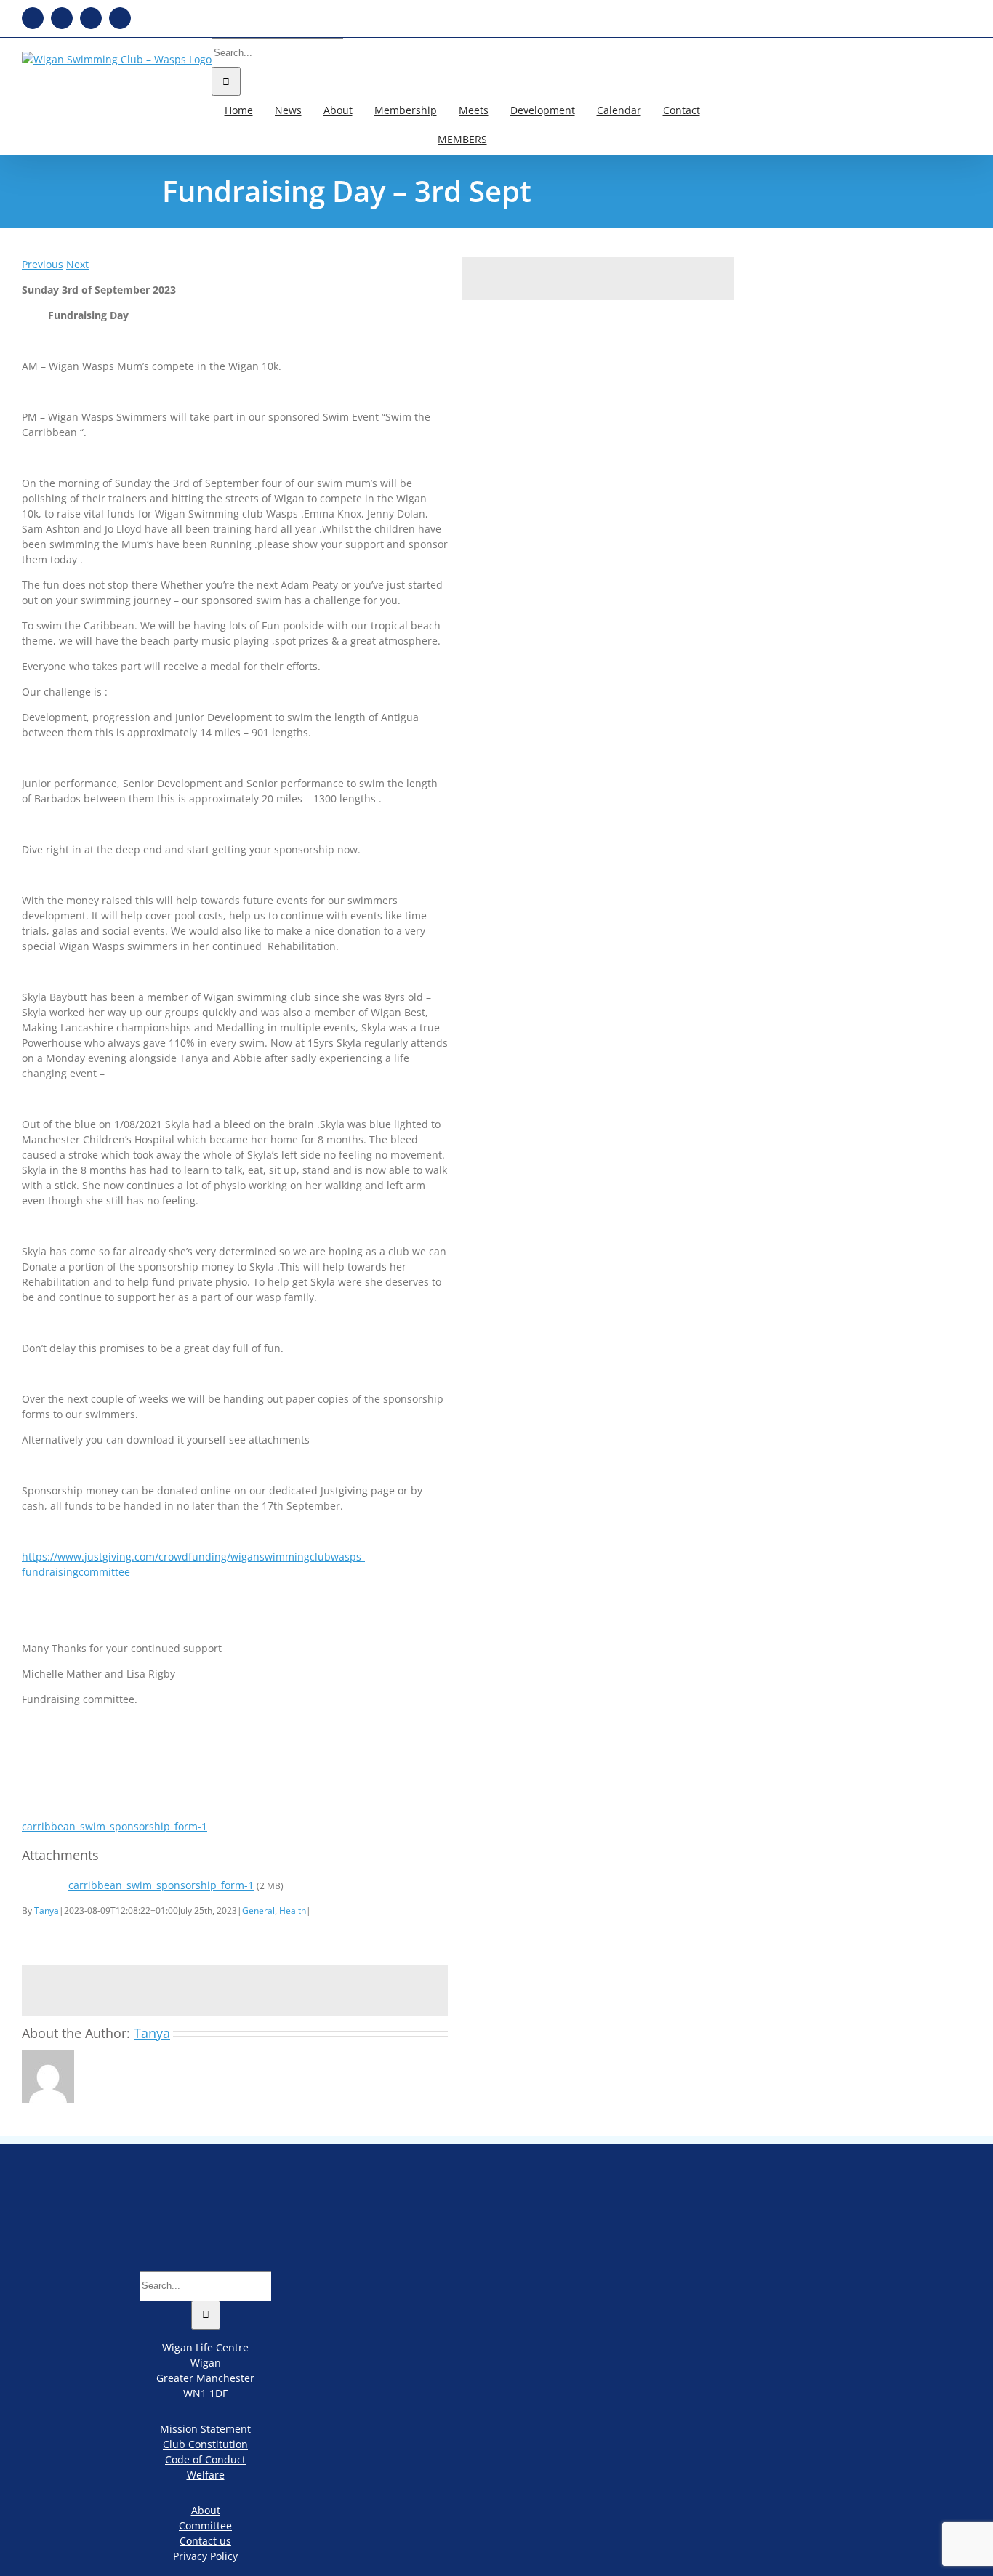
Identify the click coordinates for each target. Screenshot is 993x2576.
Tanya (47, 1911)
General (258, 1911)
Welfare (206, 2475)
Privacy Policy (205, 2556)
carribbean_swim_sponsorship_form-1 (114, 1826)
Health (293, 1911)
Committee (205, 2525)
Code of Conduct (205, 2459)
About (206, 2510)
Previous (43, 264)
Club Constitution (205, 2444)
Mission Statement (205, 2429)
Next (77, 264)
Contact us (205, 2541)
